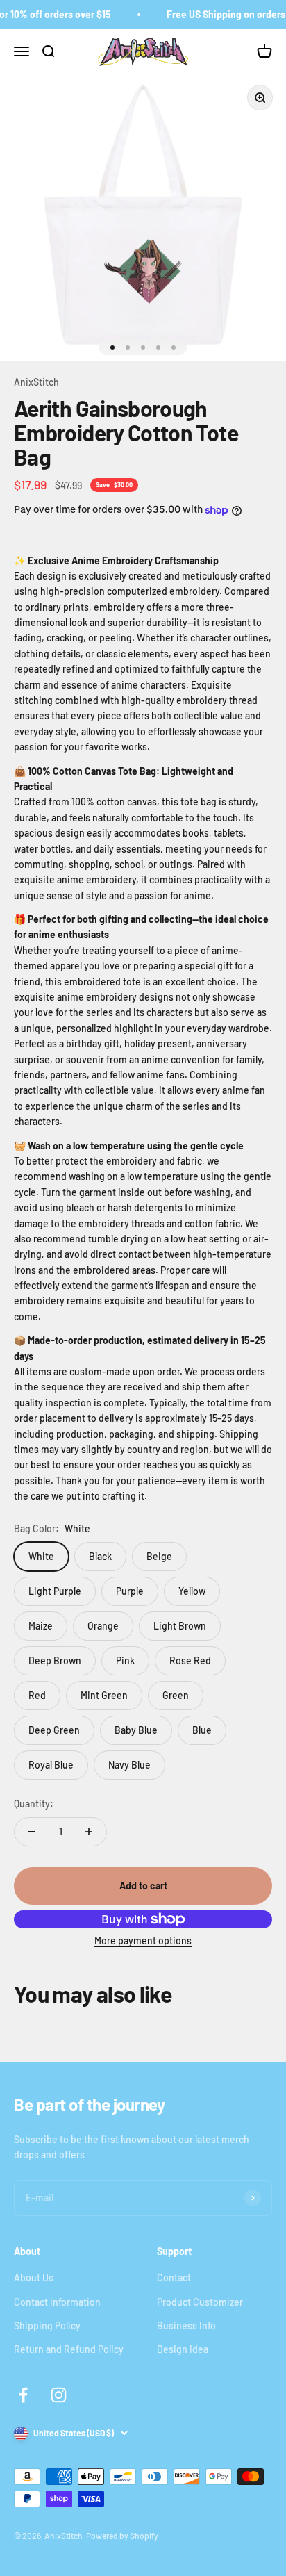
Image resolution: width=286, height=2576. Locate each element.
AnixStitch (36, 382)
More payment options (143, 1941)
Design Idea (183, 2349)
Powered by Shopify (122, 2536)
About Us (34, 2278)
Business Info (186, 2325)
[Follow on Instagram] (59, 2395)
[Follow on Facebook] (23, 2395)
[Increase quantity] (89, 1832)
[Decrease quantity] (32, 1832)
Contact (174, 2278)
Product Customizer (200, 2302)
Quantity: (34, 1804)
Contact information (57, 2302)
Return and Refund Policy (69, 2349)
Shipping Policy (47, 2325)
